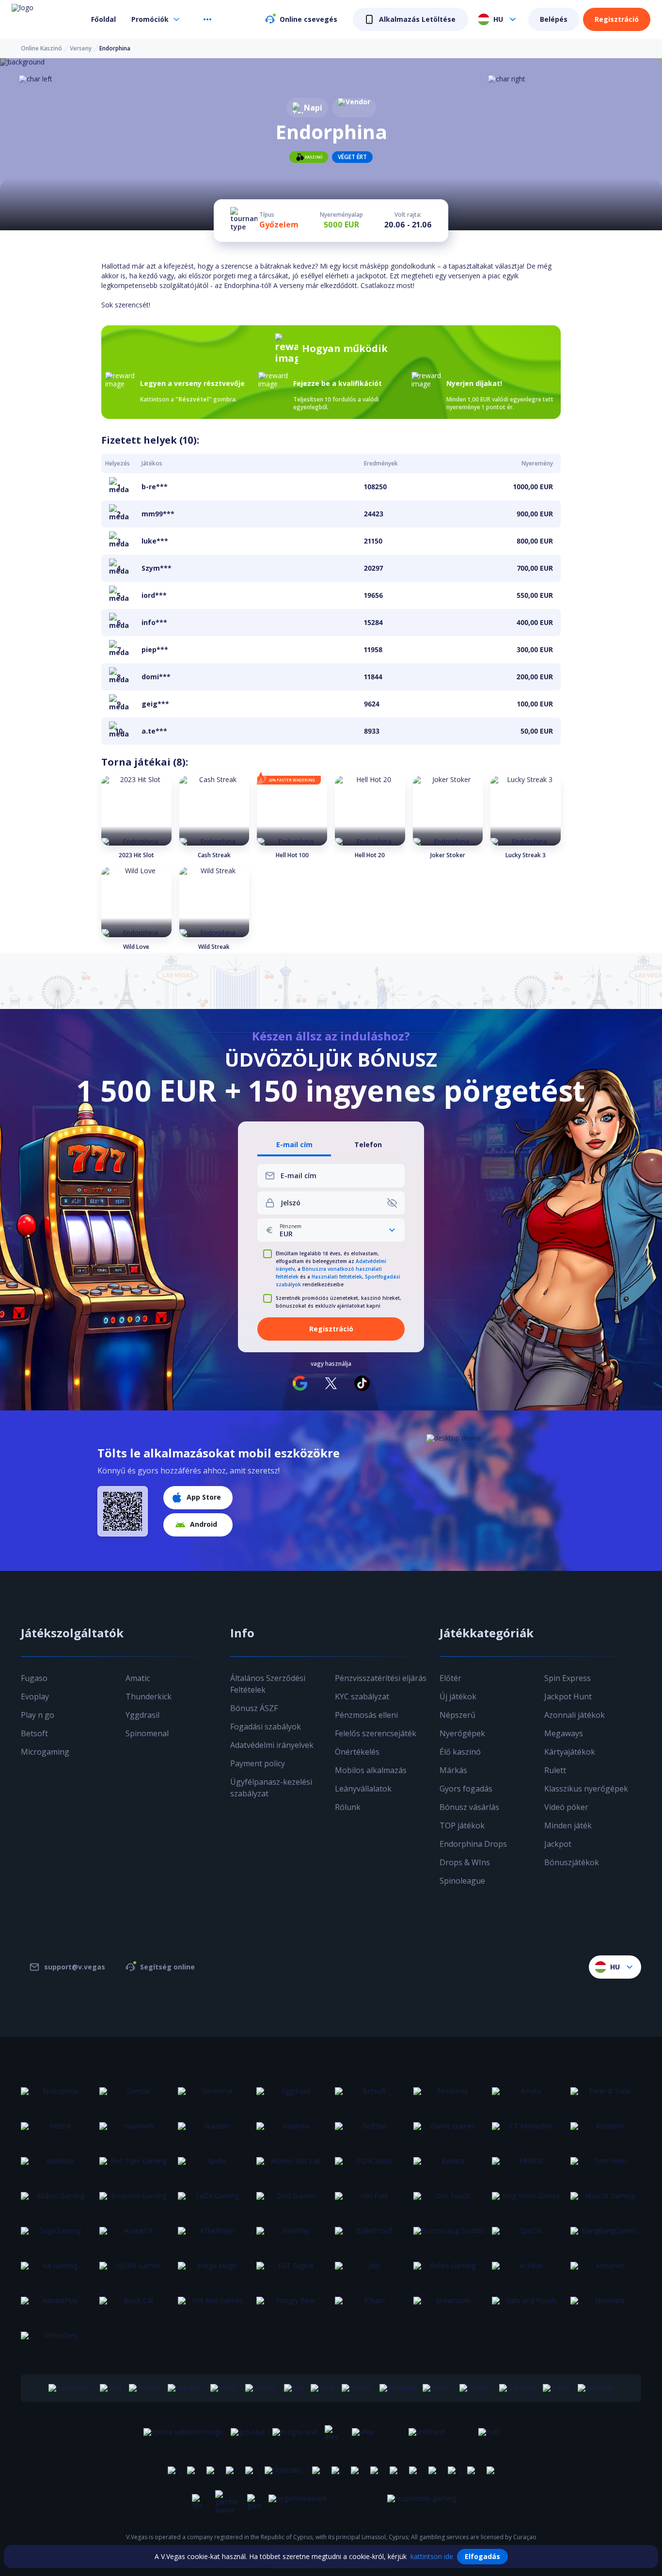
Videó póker (566, 1807)
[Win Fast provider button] (370, 2202)
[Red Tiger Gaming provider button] (135, 2167)
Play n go (38, 1715)
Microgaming (45, 1752)
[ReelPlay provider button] (292, 2237)
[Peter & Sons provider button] (606, 2097)
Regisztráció (617, 19)
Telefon (368, 1145)
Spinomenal (147, 1733)
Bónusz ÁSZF (254, 1708)
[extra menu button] (207, 19)
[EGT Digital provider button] (292, 2272)
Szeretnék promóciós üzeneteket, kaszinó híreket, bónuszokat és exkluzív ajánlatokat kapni (339, 1302)
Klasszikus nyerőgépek (586, 1789)
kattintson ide (432, 2556)
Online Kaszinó (41, 48)
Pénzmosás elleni (366, 1715)
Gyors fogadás (466, 1789)
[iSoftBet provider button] (370, 2132)
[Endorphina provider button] (56, 2097)
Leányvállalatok (363, 1789)
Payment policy (258, 1763)
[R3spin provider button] (370, 2306)
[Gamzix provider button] (135, 2097)
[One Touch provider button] (449, 2202)
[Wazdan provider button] (213, 2132)
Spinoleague (462, 1881)
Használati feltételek (337, 1277)
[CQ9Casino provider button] (370, 2167)
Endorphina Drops (473, 1844)
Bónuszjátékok (572, 1862)
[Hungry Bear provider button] (292, 2306)
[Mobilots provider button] (56, 2167)
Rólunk (348, 1807)
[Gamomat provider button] (213, 2097)
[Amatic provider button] (527, 2097)
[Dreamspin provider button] (449, 2306)
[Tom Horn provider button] (606, 2167)
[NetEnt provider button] (56, 2132)
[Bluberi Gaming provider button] (56, 2202)
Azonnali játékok (575, 1715)
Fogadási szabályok (266, 1727)
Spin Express (567, 1678)
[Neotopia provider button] (606, 2306)
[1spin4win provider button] (135, 2132)
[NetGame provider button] (449, 2097)
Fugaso (34, 1678)
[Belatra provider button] (449, 2167)
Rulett (555, 1770)
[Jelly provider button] (370, 2272)
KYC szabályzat (362, 1696)
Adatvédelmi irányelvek (272, 1745)
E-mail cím (294, 1145)
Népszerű (457, 1715)
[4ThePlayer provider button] (213, 2237)
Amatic (138, 1678)
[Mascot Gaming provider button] (606, 2202)
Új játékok (458, 1696)
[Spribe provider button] (213, 2167)
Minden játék (568, 1825)
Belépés (554, 19)
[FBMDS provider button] (527, 2167)
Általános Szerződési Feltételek (268, 1684)
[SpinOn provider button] (527, 2237)
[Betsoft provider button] (370, 2097)
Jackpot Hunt (568, 1696)
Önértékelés (357, 1752)
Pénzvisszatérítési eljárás (381, 1678)
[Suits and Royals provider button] (527, 2306)
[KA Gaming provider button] (56, 2272)
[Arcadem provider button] (606, 2132)
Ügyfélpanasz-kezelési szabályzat (271, 1788)
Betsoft (34, 1733)
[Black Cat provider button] (135, 2306)
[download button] (123, 1511)
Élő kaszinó (460, 1752)
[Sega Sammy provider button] (56, 2237)
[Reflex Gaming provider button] (449, 2272)
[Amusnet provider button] (606, 2272)
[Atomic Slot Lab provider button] (292, 2167)
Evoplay (35, 1696)
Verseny (81, 48)
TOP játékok (462, 1825)
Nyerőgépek (462, 1733)
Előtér (450, 1678)
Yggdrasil (142, 1715)
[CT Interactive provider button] (527, 2132)
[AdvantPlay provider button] (56, 2306)
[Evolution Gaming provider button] (135, 2202)
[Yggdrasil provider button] (292, 2097)
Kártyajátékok (570, 1752)
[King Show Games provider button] (527, 2202)
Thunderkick (149, 1696)
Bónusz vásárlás (469, 1807)
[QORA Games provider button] (135, 2272)
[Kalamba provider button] (292, 2132)
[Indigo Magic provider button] (213, 2272)
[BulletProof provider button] (370, 2237)
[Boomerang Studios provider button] (449, 2237)
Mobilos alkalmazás (371, 1770)
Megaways (564, 1733)
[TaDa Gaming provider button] (213, 2202)
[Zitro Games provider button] (292, 2202)
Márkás (453, 1770)
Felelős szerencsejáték (376, 1733)
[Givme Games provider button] (449, 2132)
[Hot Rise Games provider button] (213, 2306)
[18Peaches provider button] (56, 2341)
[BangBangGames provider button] (606, 2237)
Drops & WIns (465, 1862)
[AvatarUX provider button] (135, 2237)
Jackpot (558, 1844)
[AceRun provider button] (527, 2272)
